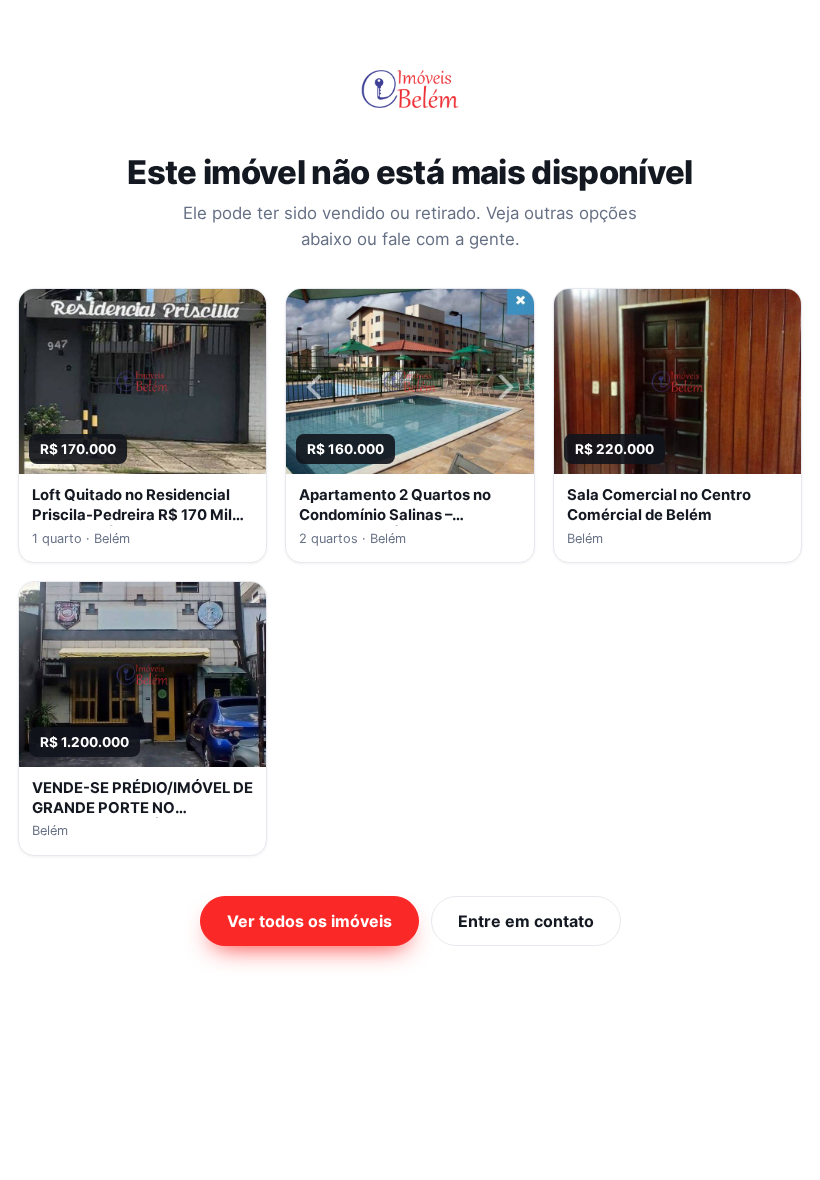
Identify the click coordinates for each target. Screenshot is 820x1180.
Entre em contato (526, 921)
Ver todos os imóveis (309, 921)
